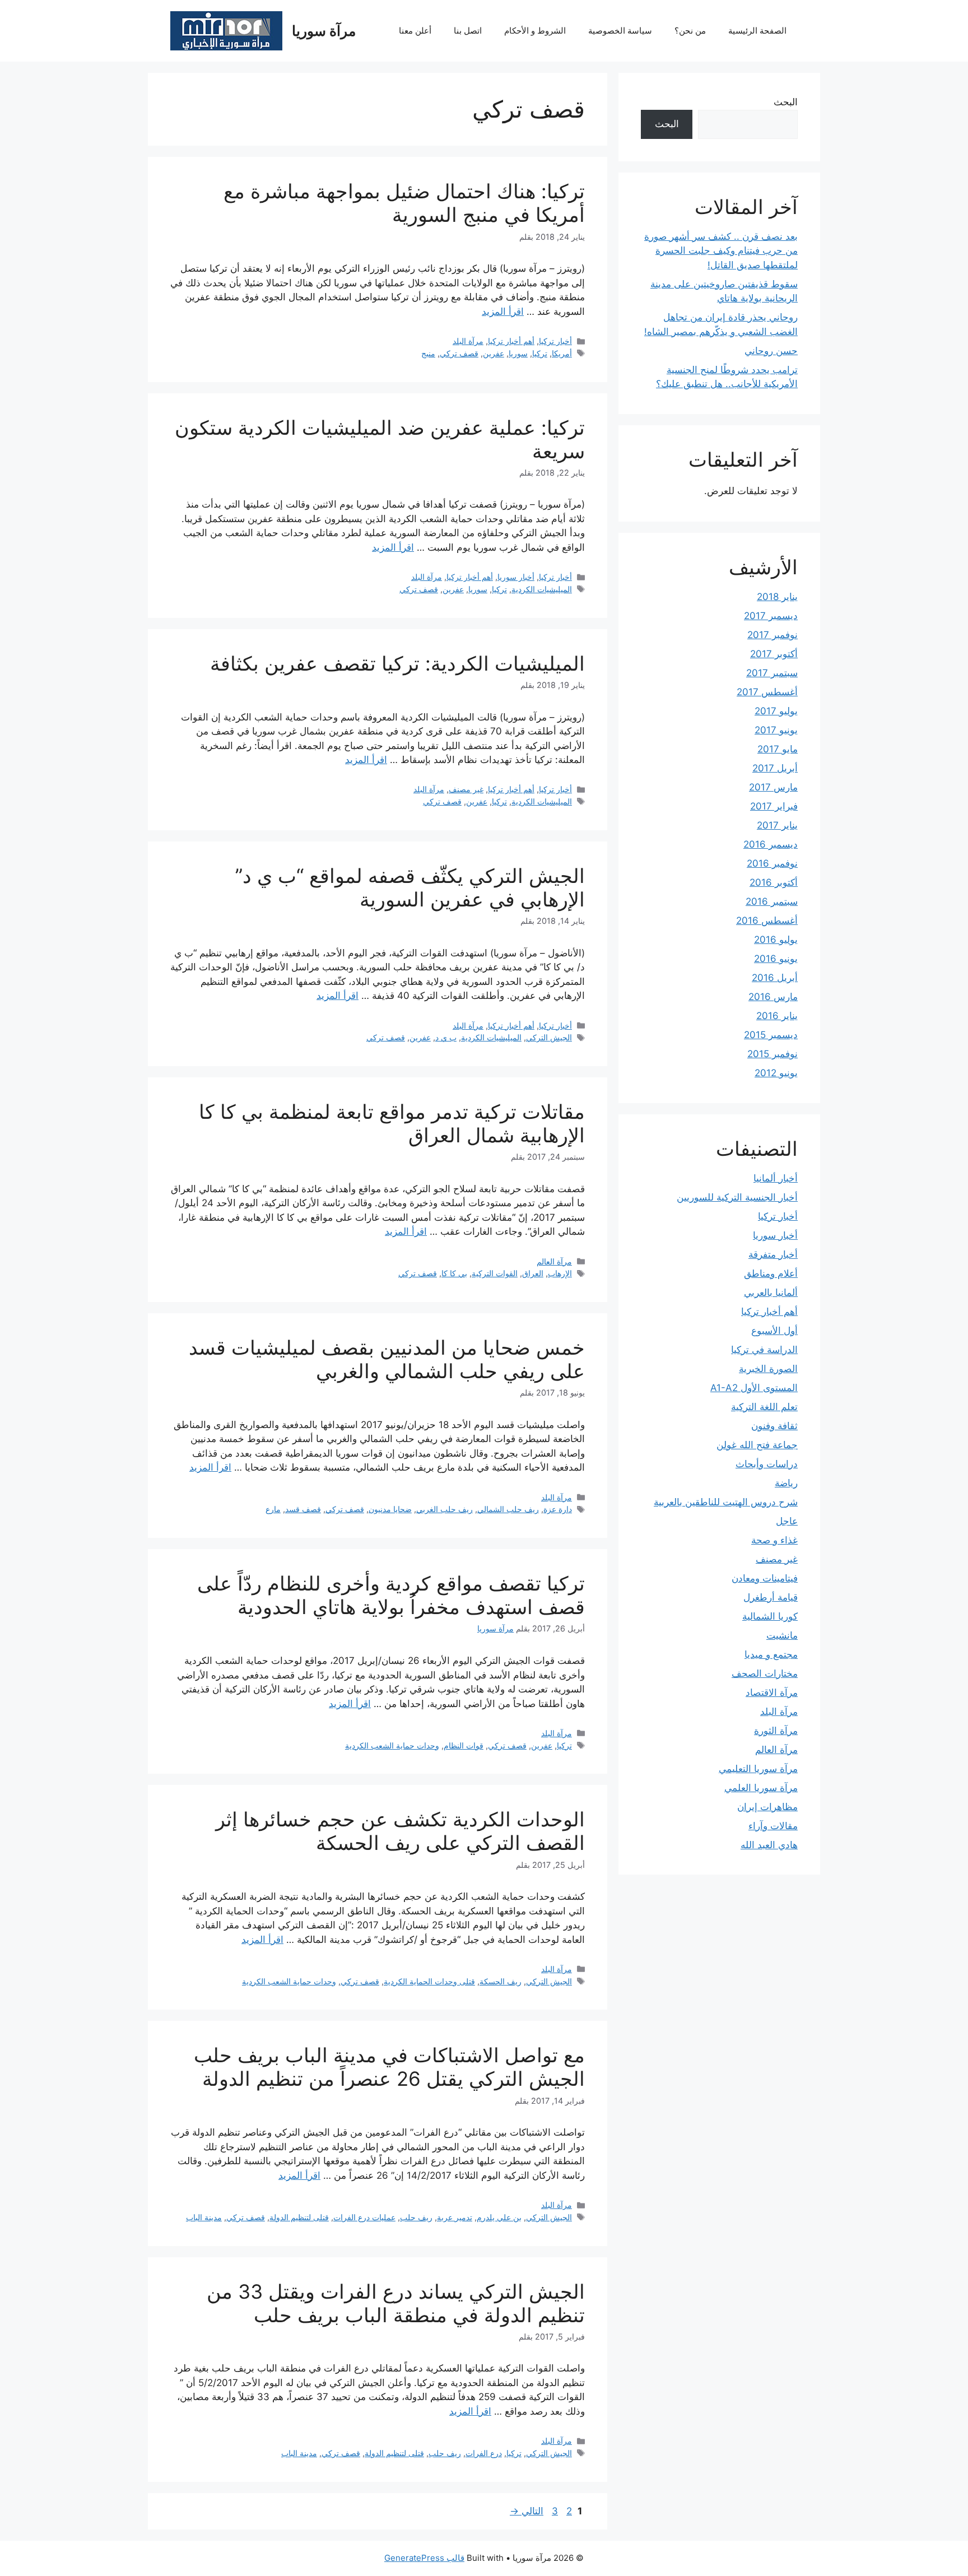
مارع (273, 1509)
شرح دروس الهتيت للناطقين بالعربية (726, 1502)
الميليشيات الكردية (542, 589)
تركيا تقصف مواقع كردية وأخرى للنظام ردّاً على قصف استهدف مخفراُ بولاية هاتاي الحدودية (391, 1595)
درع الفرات (484, 2453)
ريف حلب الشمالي (508, 1509)
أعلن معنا (415, 31)
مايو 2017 (778, 749)
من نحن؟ (690, 31)
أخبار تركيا (555, 341)
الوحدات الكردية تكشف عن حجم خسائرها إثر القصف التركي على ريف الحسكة (400, 1831)
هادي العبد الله (769, 1845)
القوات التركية (495, 1273)
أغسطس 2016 (767, 920)
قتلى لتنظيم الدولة (299, 2217)
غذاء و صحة (774, 1540)
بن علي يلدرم (499, 2217)
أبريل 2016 (775, 978)
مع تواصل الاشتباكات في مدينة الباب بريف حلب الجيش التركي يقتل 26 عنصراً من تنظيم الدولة (389, 2067)
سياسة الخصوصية (620, 31)
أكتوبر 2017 (774, 654)
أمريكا (562, 353)
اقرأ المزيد (503, 311)
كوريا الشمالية (770, 1616)
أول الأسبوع (774, 1331)
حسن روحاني (771, 351)
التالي (527, 2511)
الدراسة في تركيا (764, 1350)
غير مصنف (466, 789)
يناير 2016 (777, 1016)
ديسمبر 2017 (771, 616)
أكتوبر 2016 (774, 882)
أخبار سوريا (516, 577)
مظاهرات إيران (767, 1807)
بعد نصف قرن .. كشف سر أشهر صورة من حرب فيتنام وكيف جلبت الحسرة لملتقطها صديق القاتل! (721, 251)
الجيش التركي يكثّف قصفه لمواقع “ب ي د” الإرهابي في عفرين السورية (410, 887)
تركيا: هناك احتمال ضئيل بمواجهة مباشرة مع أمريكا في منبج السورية (404, 203)
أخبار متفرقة (773, 1254)
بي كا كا (454, 1273)
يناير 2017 (777, 825)
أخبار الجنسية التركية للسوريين (737, 1197)
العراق (533, 1273)
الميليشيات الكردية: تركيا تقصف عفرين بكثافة (397, 663)
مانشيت (782, 1635)
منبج (428, 353)
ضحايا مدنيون (390, 1509)
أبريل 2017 (775, 768)
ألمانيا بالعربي (771, 1292)
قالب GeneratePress (424, 2558)
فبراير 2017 (774, 806)
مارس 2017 (773, 787)
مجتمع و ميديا (771, 1654)
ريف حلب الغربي (445, 1509)
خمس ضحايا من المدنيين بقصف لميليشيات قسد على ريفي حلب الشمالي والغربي (387, 1359)
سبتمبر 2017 (772, 673)
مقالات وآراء (773, 1826)
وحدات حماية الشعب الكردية (392, 1745)
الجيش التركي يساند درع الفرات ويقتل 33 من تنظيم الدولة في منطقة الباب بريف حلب (396, 2303)
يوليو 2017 (776, 711)
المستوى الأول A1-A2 (754, 1388)
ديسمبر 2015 (771, 1035)
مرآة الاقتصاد (772, 1692)
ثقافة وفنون (774, 1426)
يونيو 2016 (776, 959)
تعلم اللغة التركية (764, 1407)
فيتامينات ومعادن (765, 1578)
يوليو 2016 (776, 940)
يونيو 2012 (776, 1073)
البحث (786, 102)
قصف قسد (303, 1509)
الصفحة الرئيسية (757, 31)
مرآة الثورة (776, 1731)
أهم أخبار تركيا (511, 341)
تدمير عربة (455, 2217)
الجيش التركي (549, 1037)
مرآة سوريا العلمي (761, 1788)
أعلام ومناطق (771, 1273)
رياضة (786, 1483)
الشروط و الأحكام (535, 31)
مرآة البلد (468, 341)
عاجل (787, 1521)
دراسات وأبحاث (767, 1464)
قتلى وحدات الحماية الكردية (429, 1981)
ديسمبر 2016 (771, 844)
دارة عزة (558, 1509)
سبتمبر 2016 (772, 901)
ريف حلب (416, 2217)
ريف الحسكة (501, 1981)
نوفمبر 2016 (772, 863)
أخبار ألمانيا (776, 1178)
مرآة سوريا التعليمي (758, 1769)
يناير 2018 (777, 597)
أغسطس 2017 (767, 692)
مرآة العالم (554, 1261)
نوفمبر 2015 (772, 1054)
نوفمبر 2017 (772, 635)
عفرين (494, 353)
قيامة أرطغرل (771, 1597)
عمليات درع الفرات (364, 2217)
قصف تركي (459, 353)
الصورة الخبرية (768, 1369)
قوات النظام (464, 1745)
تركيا (540, 353)
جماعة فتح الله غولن (757, 1445)
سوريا (518, 353)
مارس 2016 (773, 997)
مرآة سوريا (324, 31)
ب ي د (446, 1037)
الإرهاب (560, 1273)
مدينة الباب (204, 2217)
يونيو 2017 (776, 730)
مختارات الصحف (765, 1673)
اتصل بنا (468, 31)
